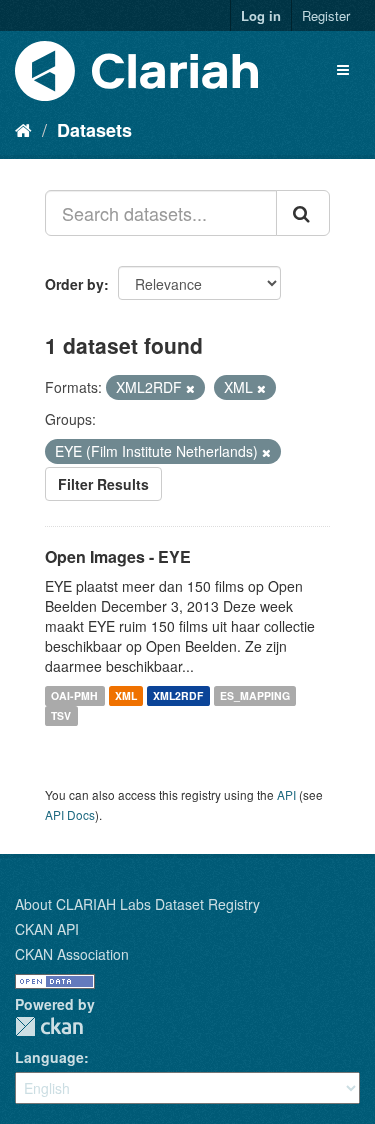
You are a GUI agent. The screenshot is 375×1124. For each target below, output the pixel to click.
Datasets (94, 130)
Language (49, 1057)
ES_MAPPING (255, 695)
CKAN (49, 1026)
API (286, 794)
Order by (74, 284)
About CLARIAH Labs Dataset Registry (137, 904)
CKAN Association (72, 954)
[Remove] (190, 388)
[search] (303, 213)
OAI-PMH (74, 695)
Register (326, 15)
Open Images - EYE (118, 556)
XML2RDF (178, 695)
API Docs (70, 814)
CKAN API (47, 929)
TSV (61, 715)
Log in (261, 15)
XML (126, 695)
